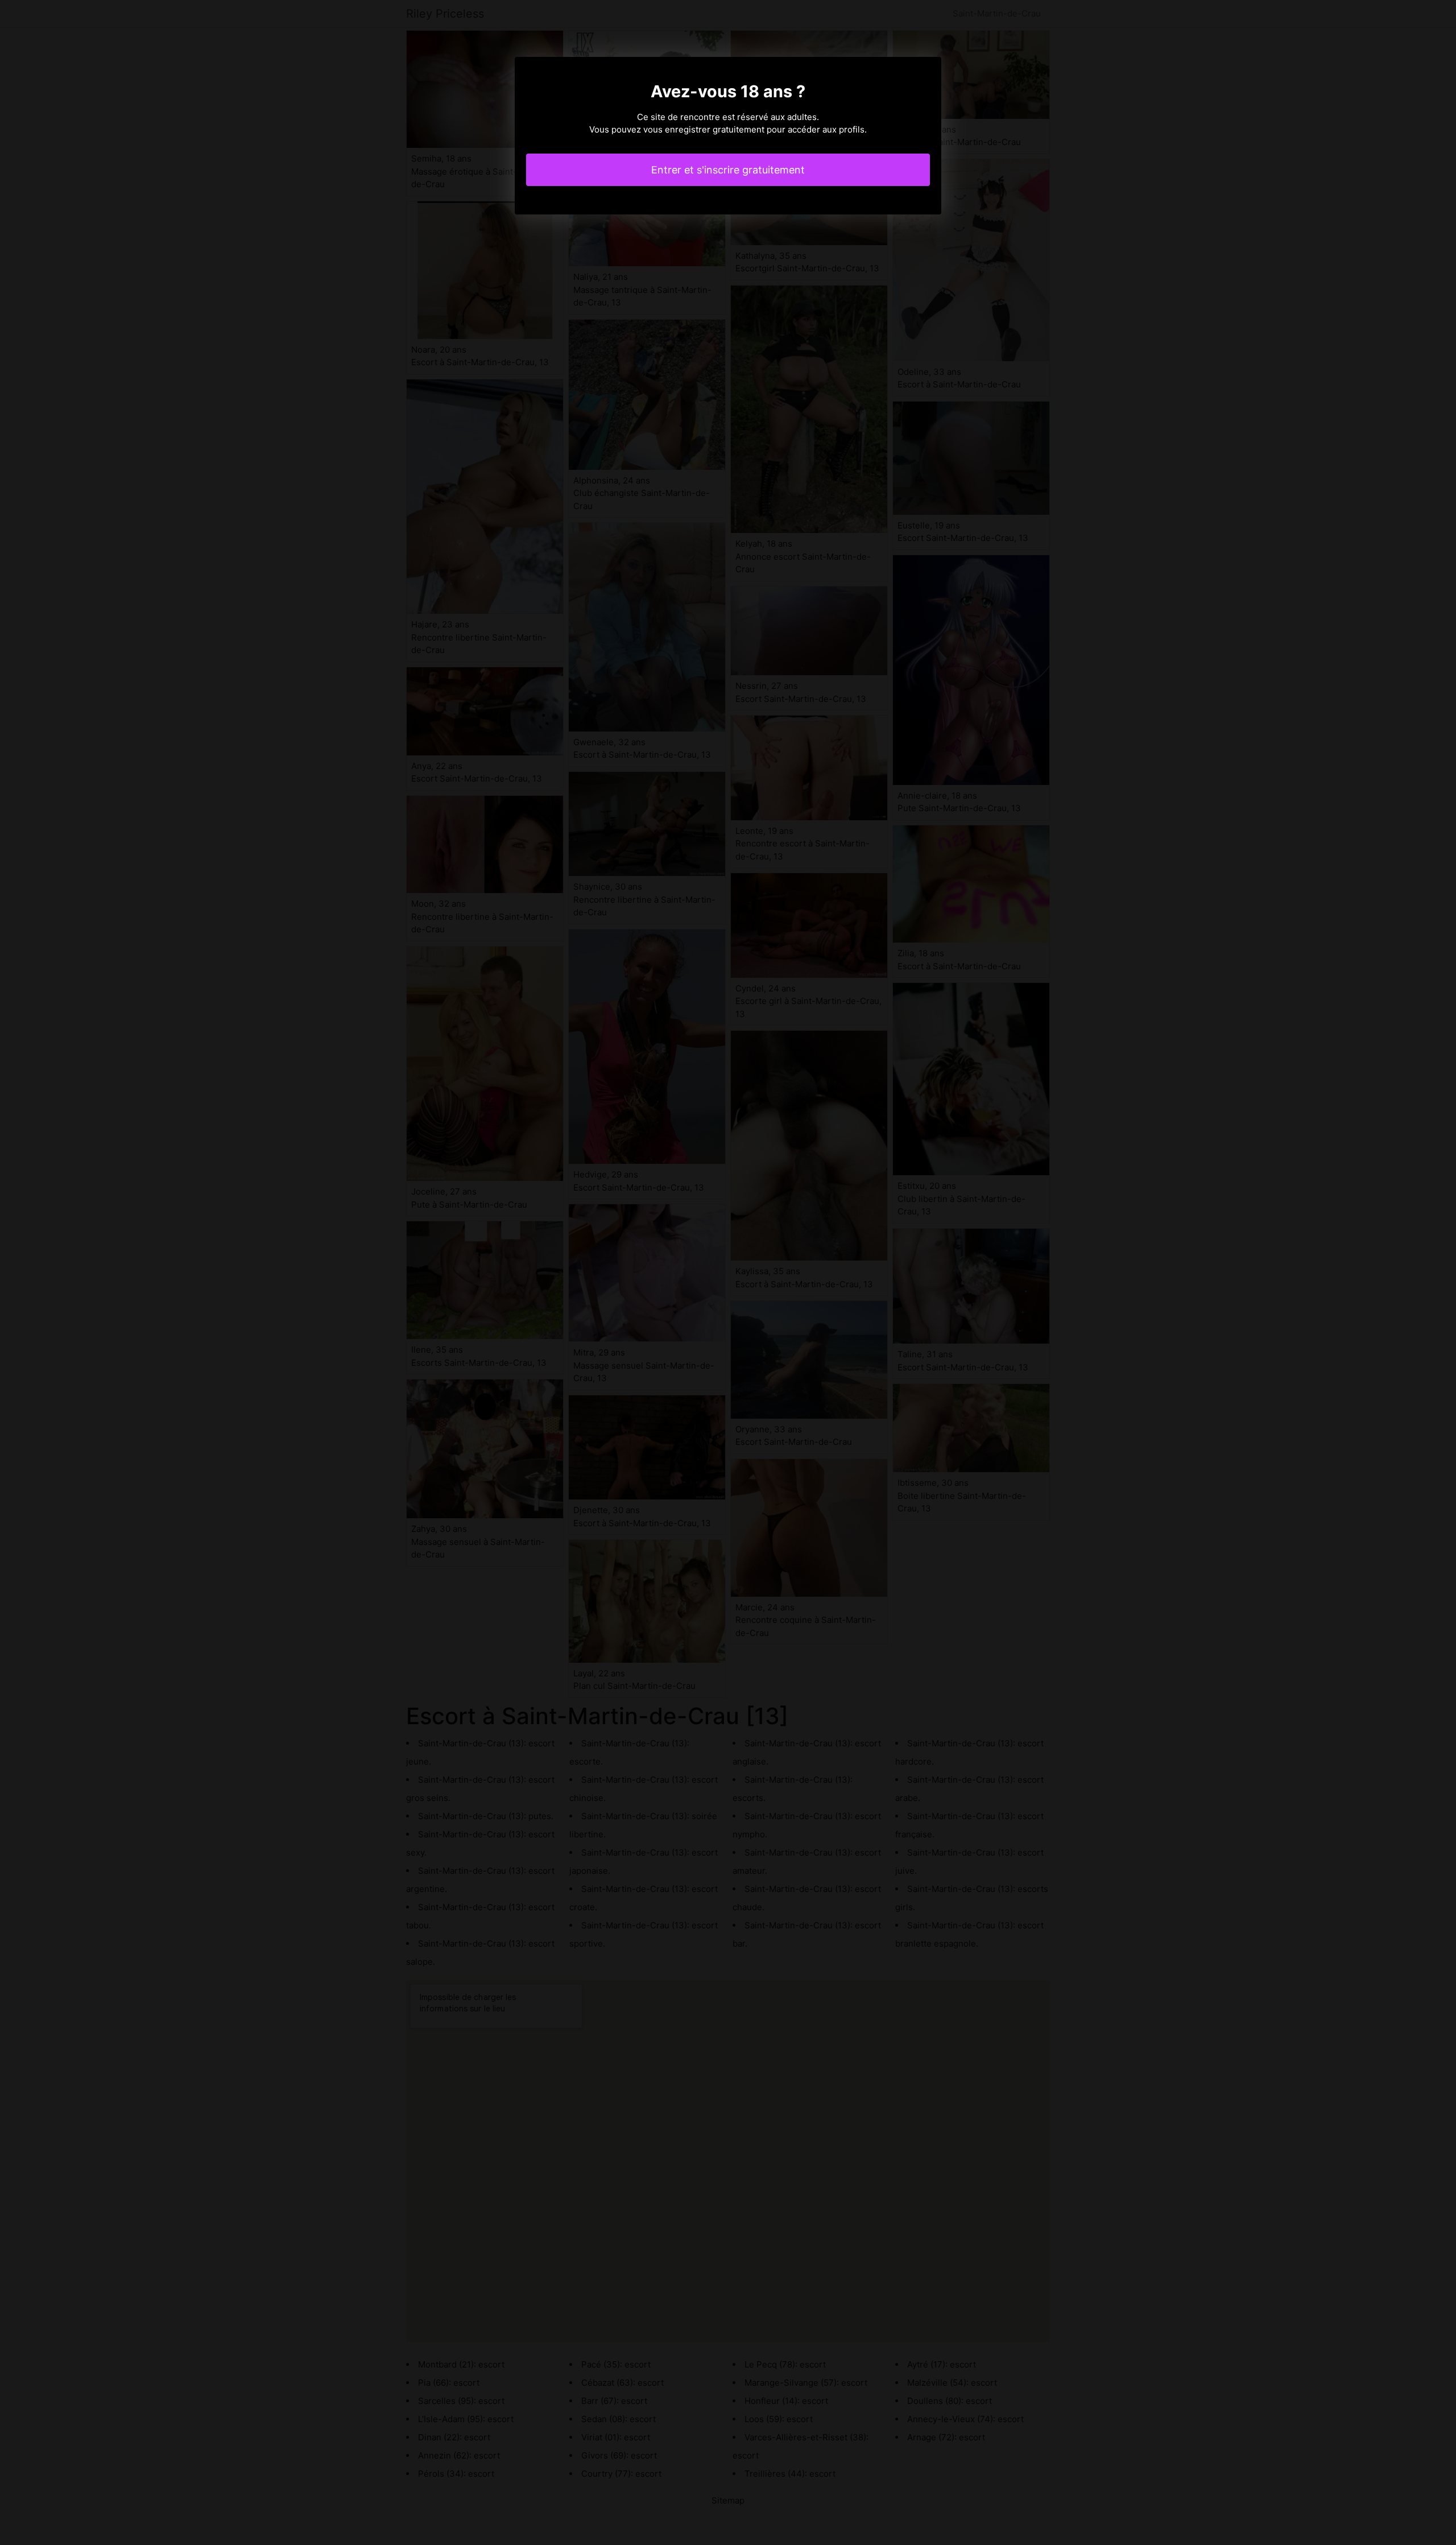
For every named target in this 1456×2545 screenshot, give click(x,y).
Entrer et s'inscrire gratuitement (728, 170)
